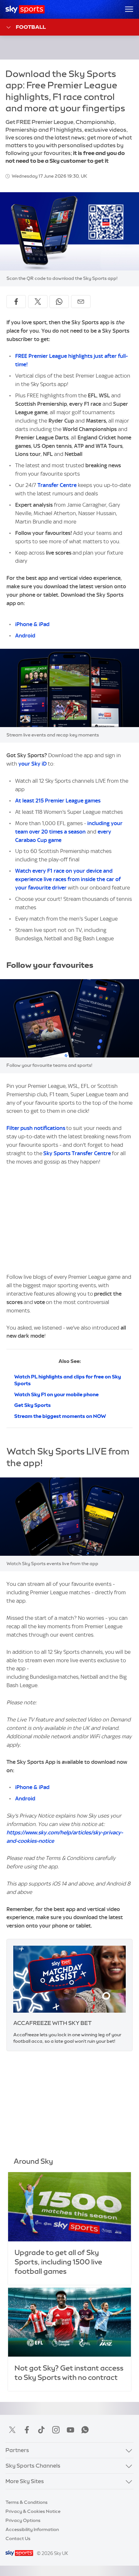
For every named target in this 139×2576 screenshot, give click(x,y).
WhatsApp (85, 2430)
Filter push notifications (36, 1128)
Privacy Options (23, 2520)
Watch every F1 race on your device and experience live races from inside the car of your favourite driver (68, 879)
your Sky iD (32, 764)
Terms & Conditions (27, 2502)
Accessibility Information (32, 2529)
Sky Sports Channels (33, 2466)
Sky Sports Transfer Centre (77, 1153)
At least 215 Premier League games (58, 801)
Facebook (27, 2430)
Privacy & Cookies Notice (33, 2511)
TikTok (41, 2430)
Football (31, 27)
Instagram (56, 2430)
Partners (17, 2450)
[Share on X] (38, 302)
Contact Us (18, 2538)
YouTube (70, 2430)
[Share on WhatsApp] (59, 302)
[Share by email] (81, 302)
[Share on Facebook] (16, 302)
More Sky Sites (25, 2481)
